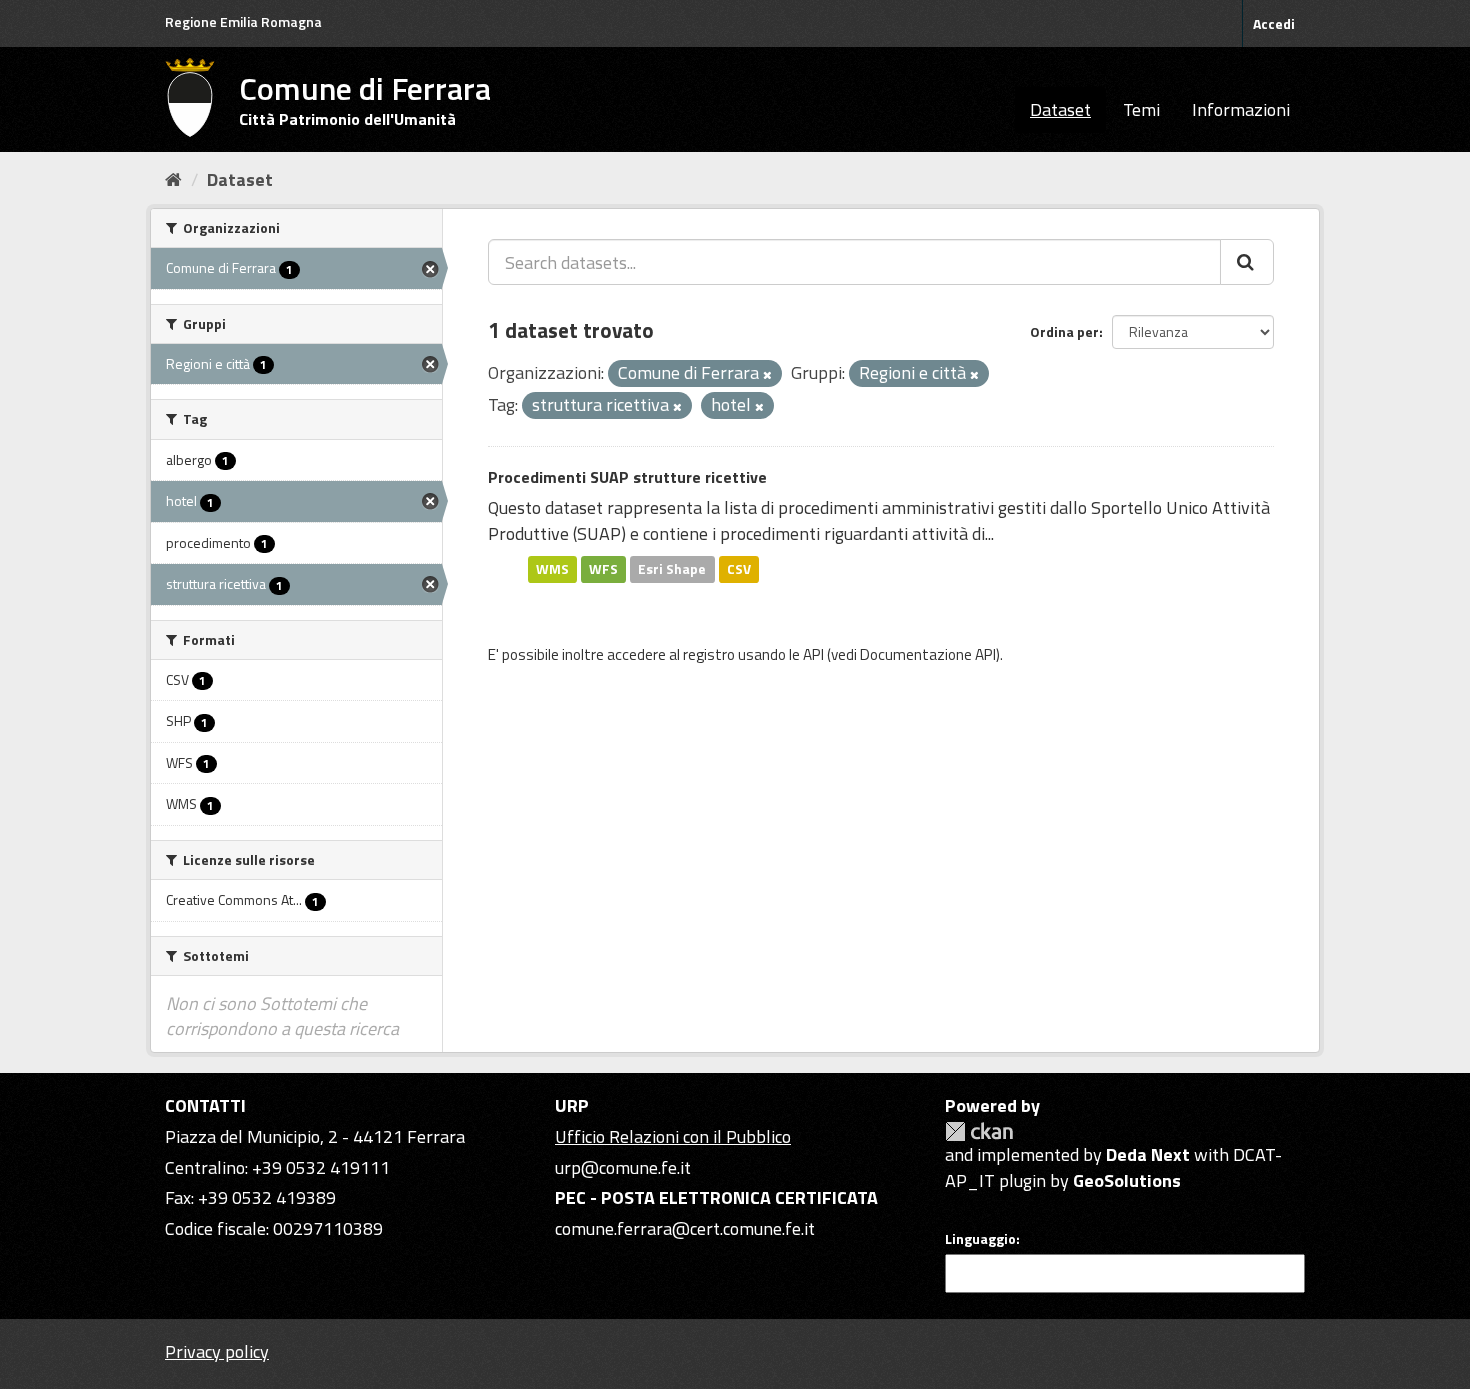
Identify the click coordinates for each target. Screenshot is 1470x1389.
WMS (552, 569)
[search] (1247, 262)
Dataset (1060, 109)
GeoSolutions (1127, 1180)
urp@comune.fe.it (623, 1167)
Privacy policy (217, 1351)
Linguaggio (980, 1239)
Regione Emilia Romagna (243, 21)
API (813, 654)
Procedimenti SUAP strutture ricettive (627, 477)
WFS (603, 569)
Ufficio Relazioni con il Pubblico (673, 1136)
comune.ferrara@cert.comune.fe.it (685, 1228)
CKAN (979, 1131)
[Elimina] (767, 375)
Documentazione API (928, 654)
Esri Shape (672, 569)
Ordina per (1064, 331)
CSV (739, 569)
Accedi (1274, 23)
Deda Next (1148, 1154)
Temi (1141, 109)
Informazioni (1241, 109)
